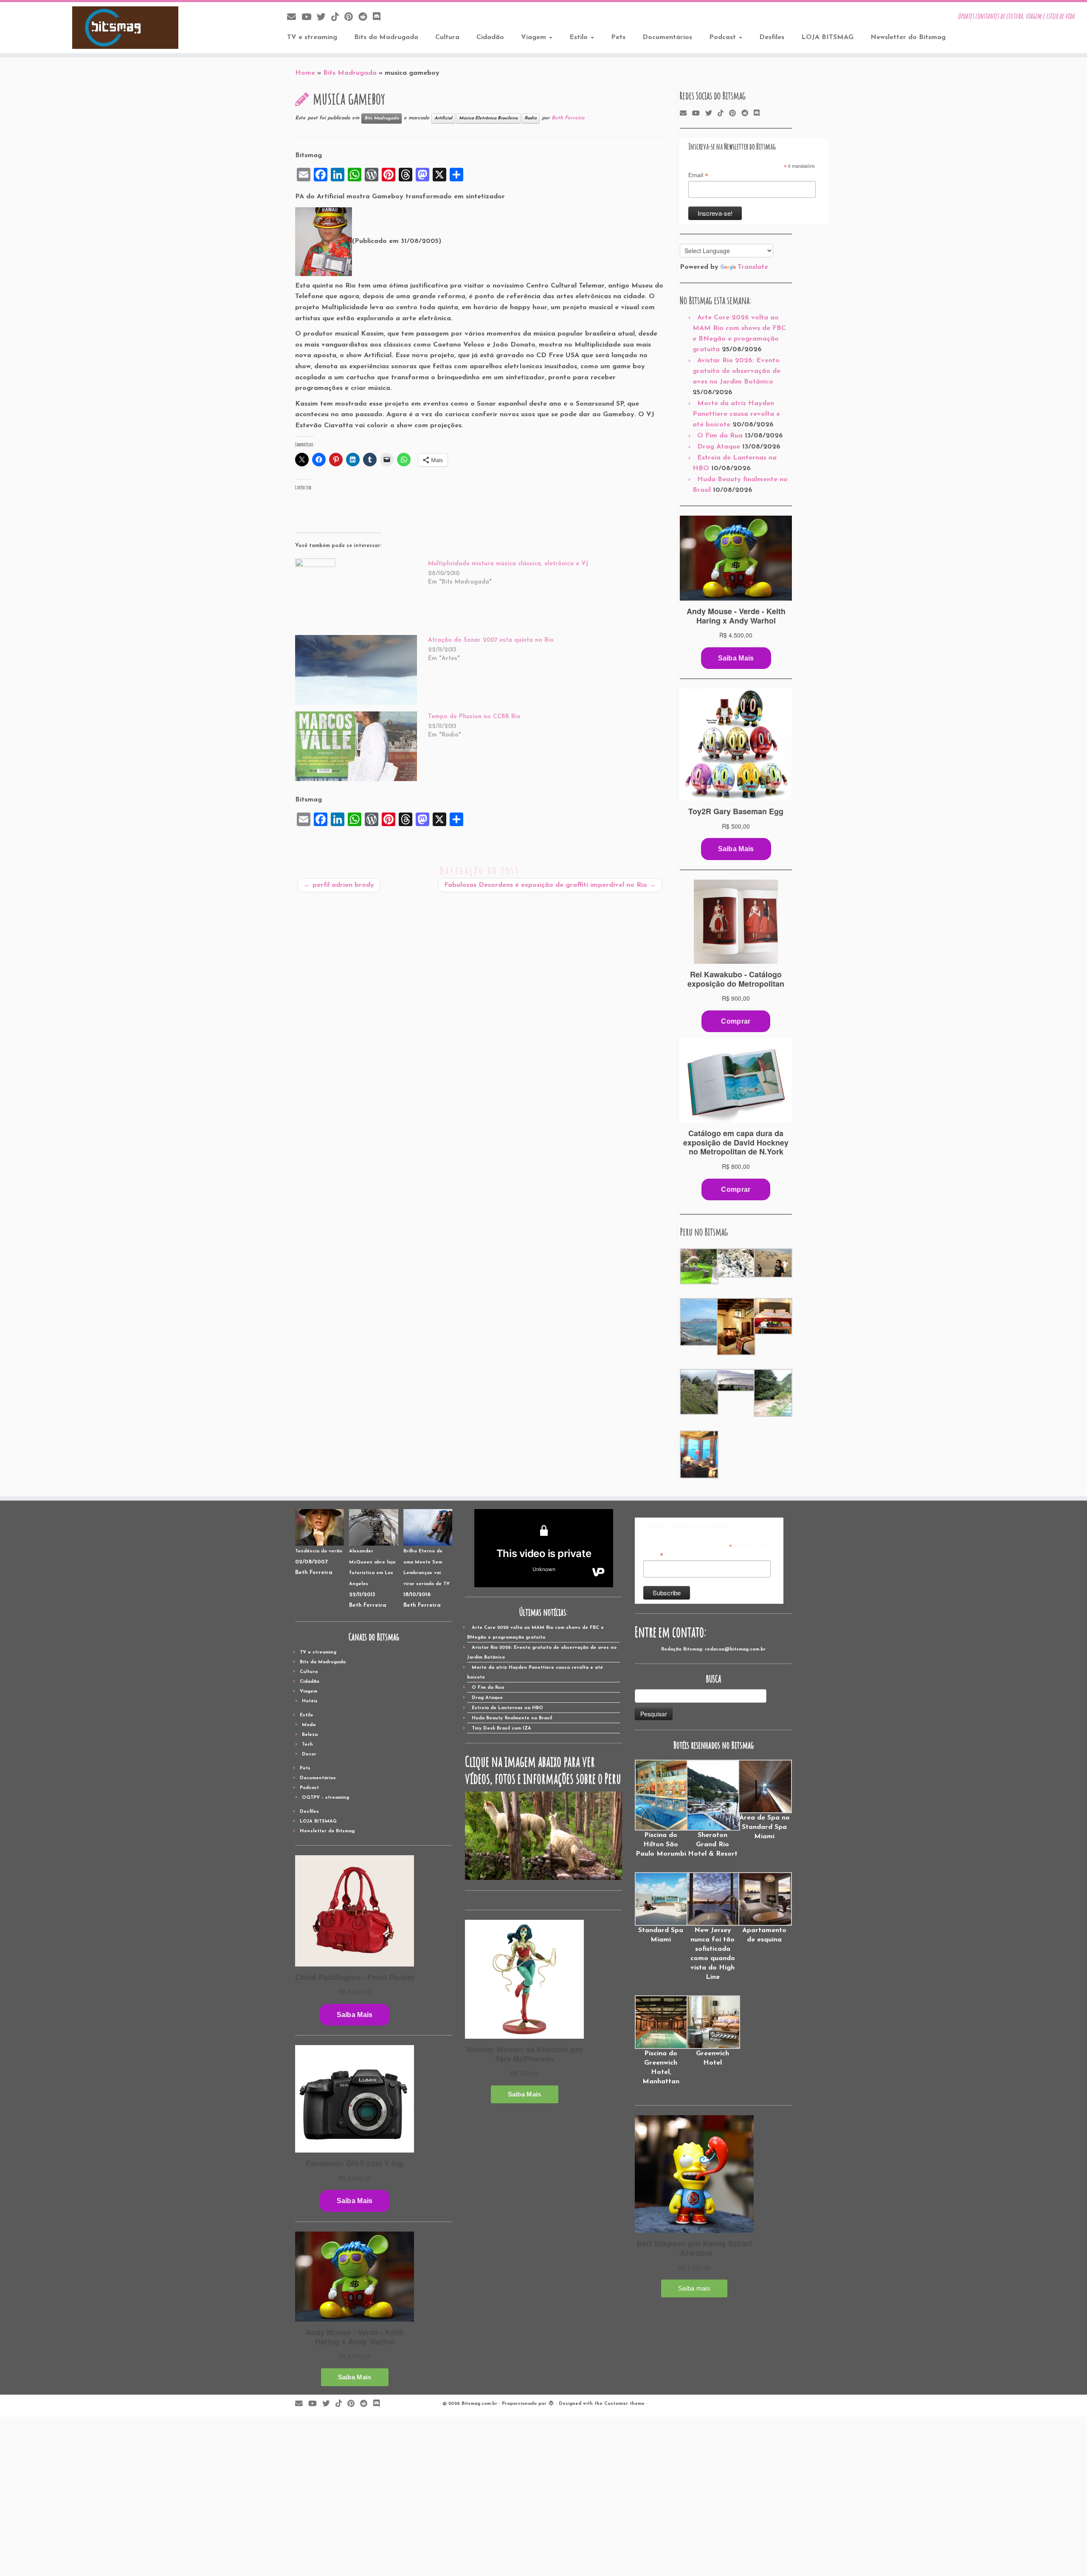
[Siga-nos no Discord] (379, 18)
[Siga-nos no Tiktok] (338, 18)
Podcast (724, 37)
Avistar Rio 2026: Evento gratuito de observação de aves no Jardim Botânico (736, 371)
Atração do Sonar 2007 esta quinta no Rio (491, 640)
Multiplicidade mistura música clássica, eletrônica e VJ (508, 564)
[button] (698, 1267)
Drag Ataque (719, 447)
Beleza (310, 1735)
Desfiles (772, 37)
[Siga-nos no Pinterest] (351, 18)
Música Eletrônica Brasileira (488, 118)
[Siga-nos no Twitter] (324, 18)
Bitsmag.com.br (479, 2404)
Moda (309, 1725)
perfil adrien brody (339, 885)
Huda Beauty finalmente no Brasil (512, 1718)
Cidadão (490, 37)
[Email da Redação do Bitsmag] (294, 18)
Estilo (580, 37)
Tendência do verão (319, 1551)
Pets (618, 37)
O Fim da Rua (720, 436)
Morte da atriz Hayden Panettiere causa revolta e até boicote (736, 414)
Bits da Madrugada (386, 37)
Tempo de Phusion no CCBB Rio (474, 717)
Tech (307, 1745)
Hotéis (310, 1701)
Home (305, 73)
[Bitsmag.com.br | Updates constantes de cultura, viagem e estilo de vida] (125, 28)
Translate (753, 267)
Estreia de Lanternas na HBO (507, 1708)
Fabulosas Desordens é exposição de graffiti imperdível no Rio (550, 885)
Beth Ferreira (568, 118)
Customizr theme (624, 2404)
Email (698, 175)
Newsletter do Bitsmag (908, 37)
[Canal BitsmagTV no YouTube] (309, 18)
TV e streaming (312, 37)
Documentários (667, 37)
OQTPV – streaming (325, 1798)
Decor (309, 1754)
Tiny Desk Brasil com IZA (501, 1728)
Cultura (447, 37)
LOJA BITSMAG (827, 37)
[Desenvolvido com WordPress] (551, 2402)
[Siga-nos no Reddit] (366, 18)
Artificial (443, 118)
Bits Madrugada (350, 73)
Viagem (535, 37)
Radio (531, 118)
